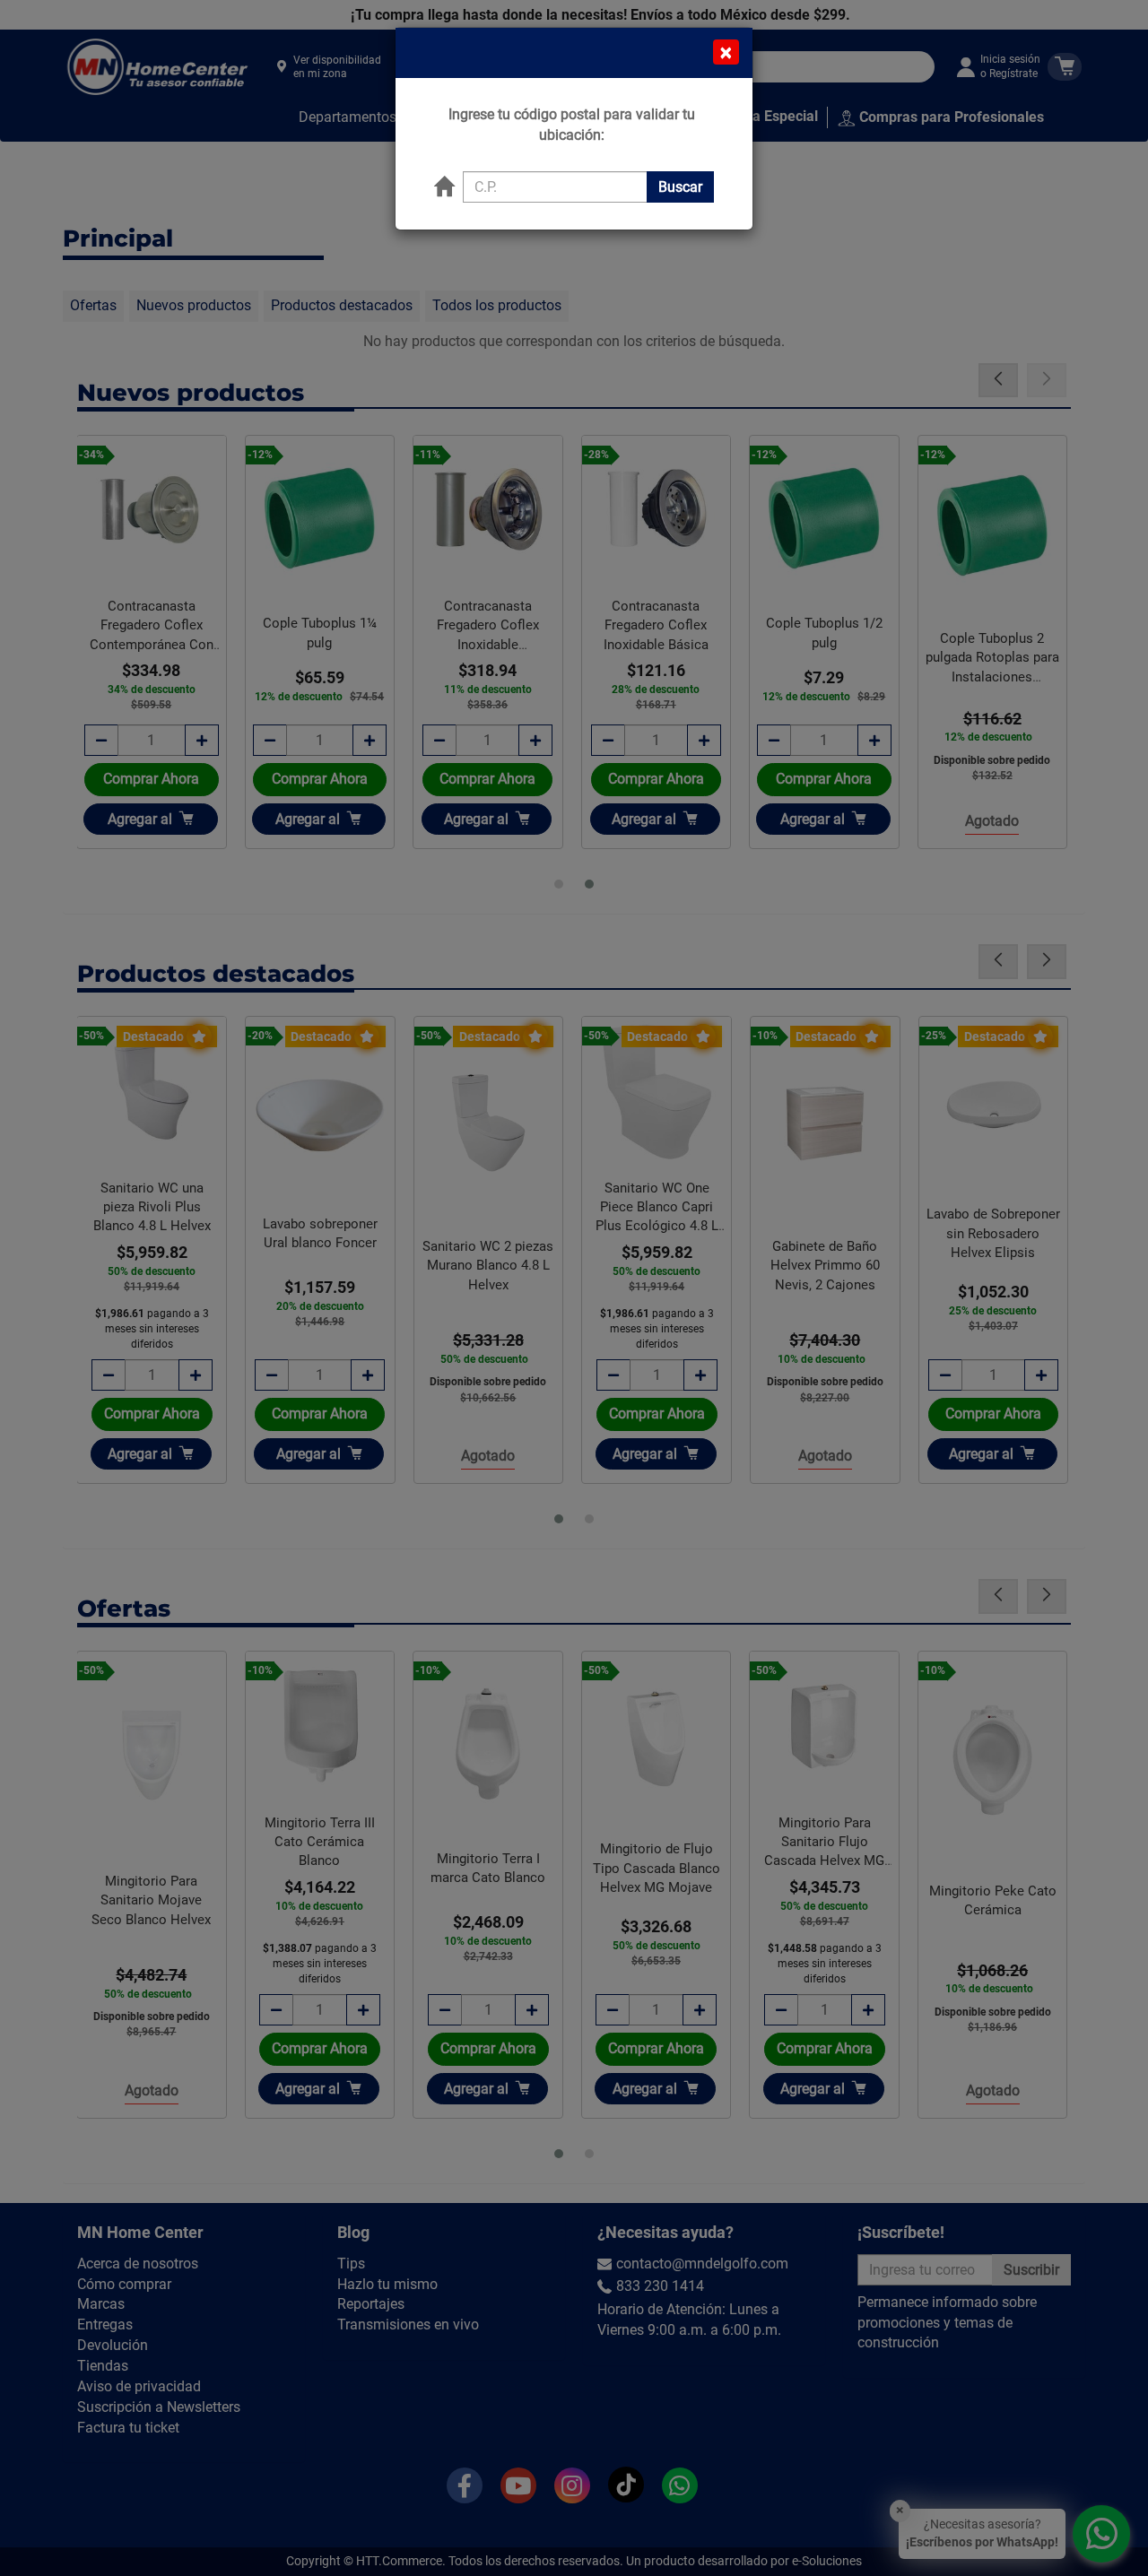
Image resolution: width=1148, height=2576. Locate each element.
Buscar (680, 187)
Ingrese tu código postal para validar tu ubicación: (572, 125)
